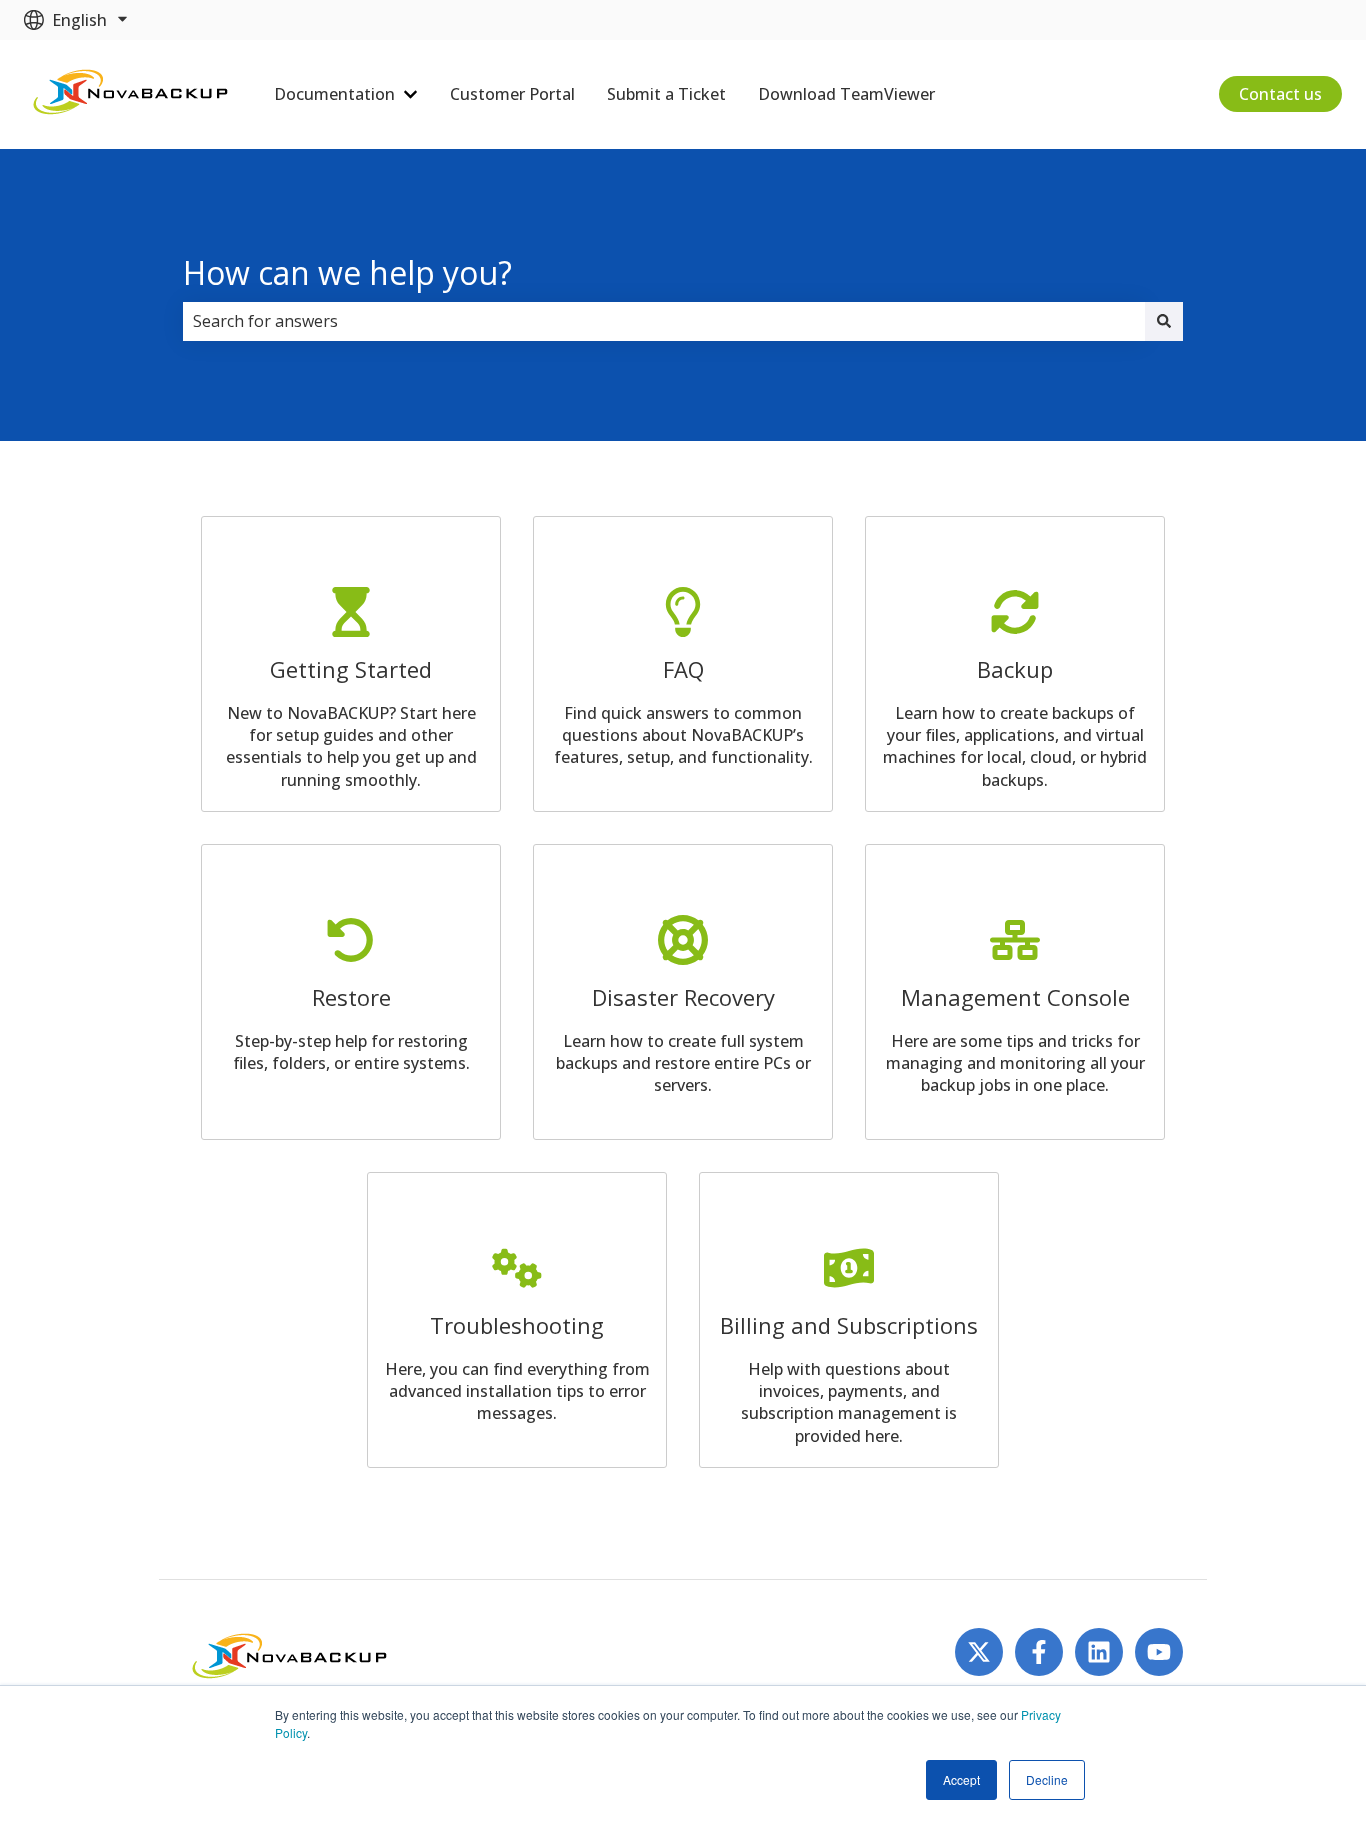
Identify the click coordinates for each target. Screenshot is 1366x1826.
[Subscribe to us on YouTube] (1159, 1652)
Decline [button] (1047, 1779)
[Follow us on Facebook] (1039, 1652)
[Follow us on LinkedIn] (1099, 1652)
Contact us (1280, 94)
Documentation (334, 94)
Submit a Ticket (666, 94)
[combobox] (664, 321)
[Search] (1164, 321)
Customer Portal (512, 94)
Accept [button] (961, 1779)
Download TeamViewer (846, 94)
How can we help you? (347, 272)
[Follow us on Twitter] (979, 1652)
